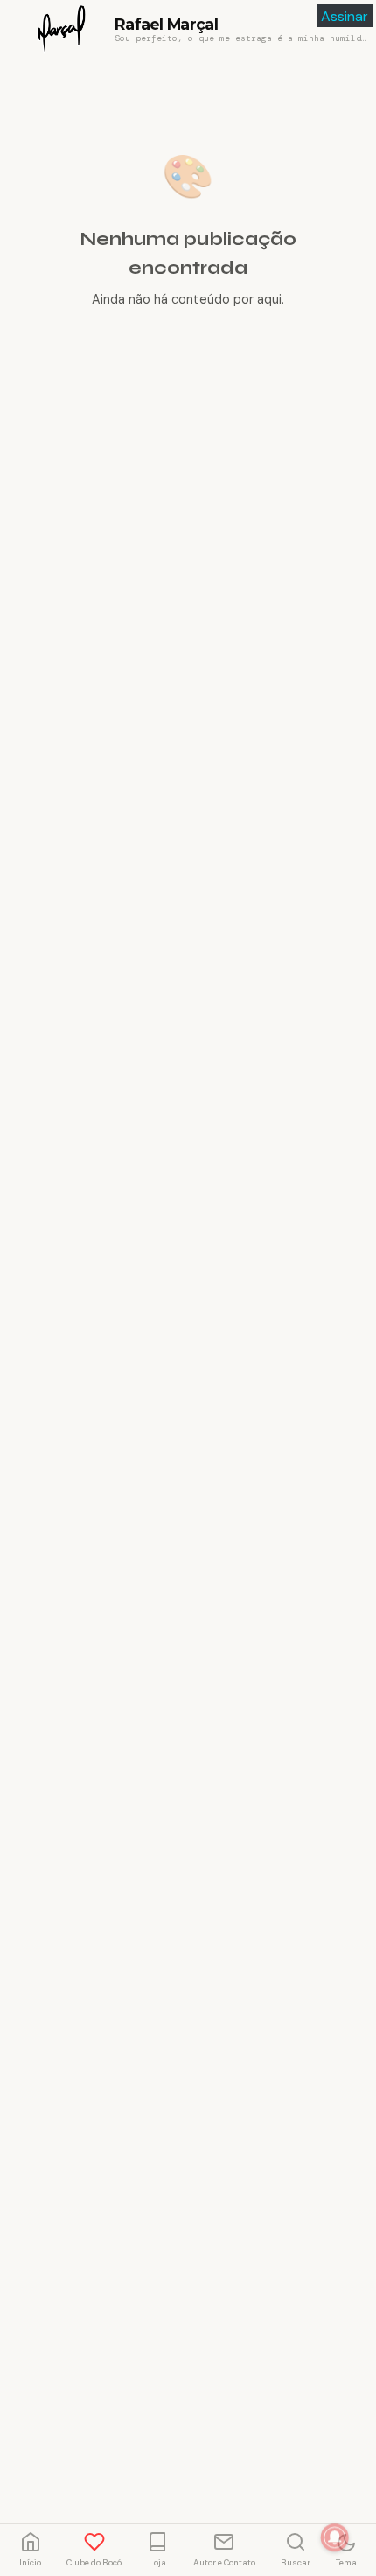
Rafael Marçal (166, 24)
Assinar (345, 16)
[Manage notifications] (335, 2537)
